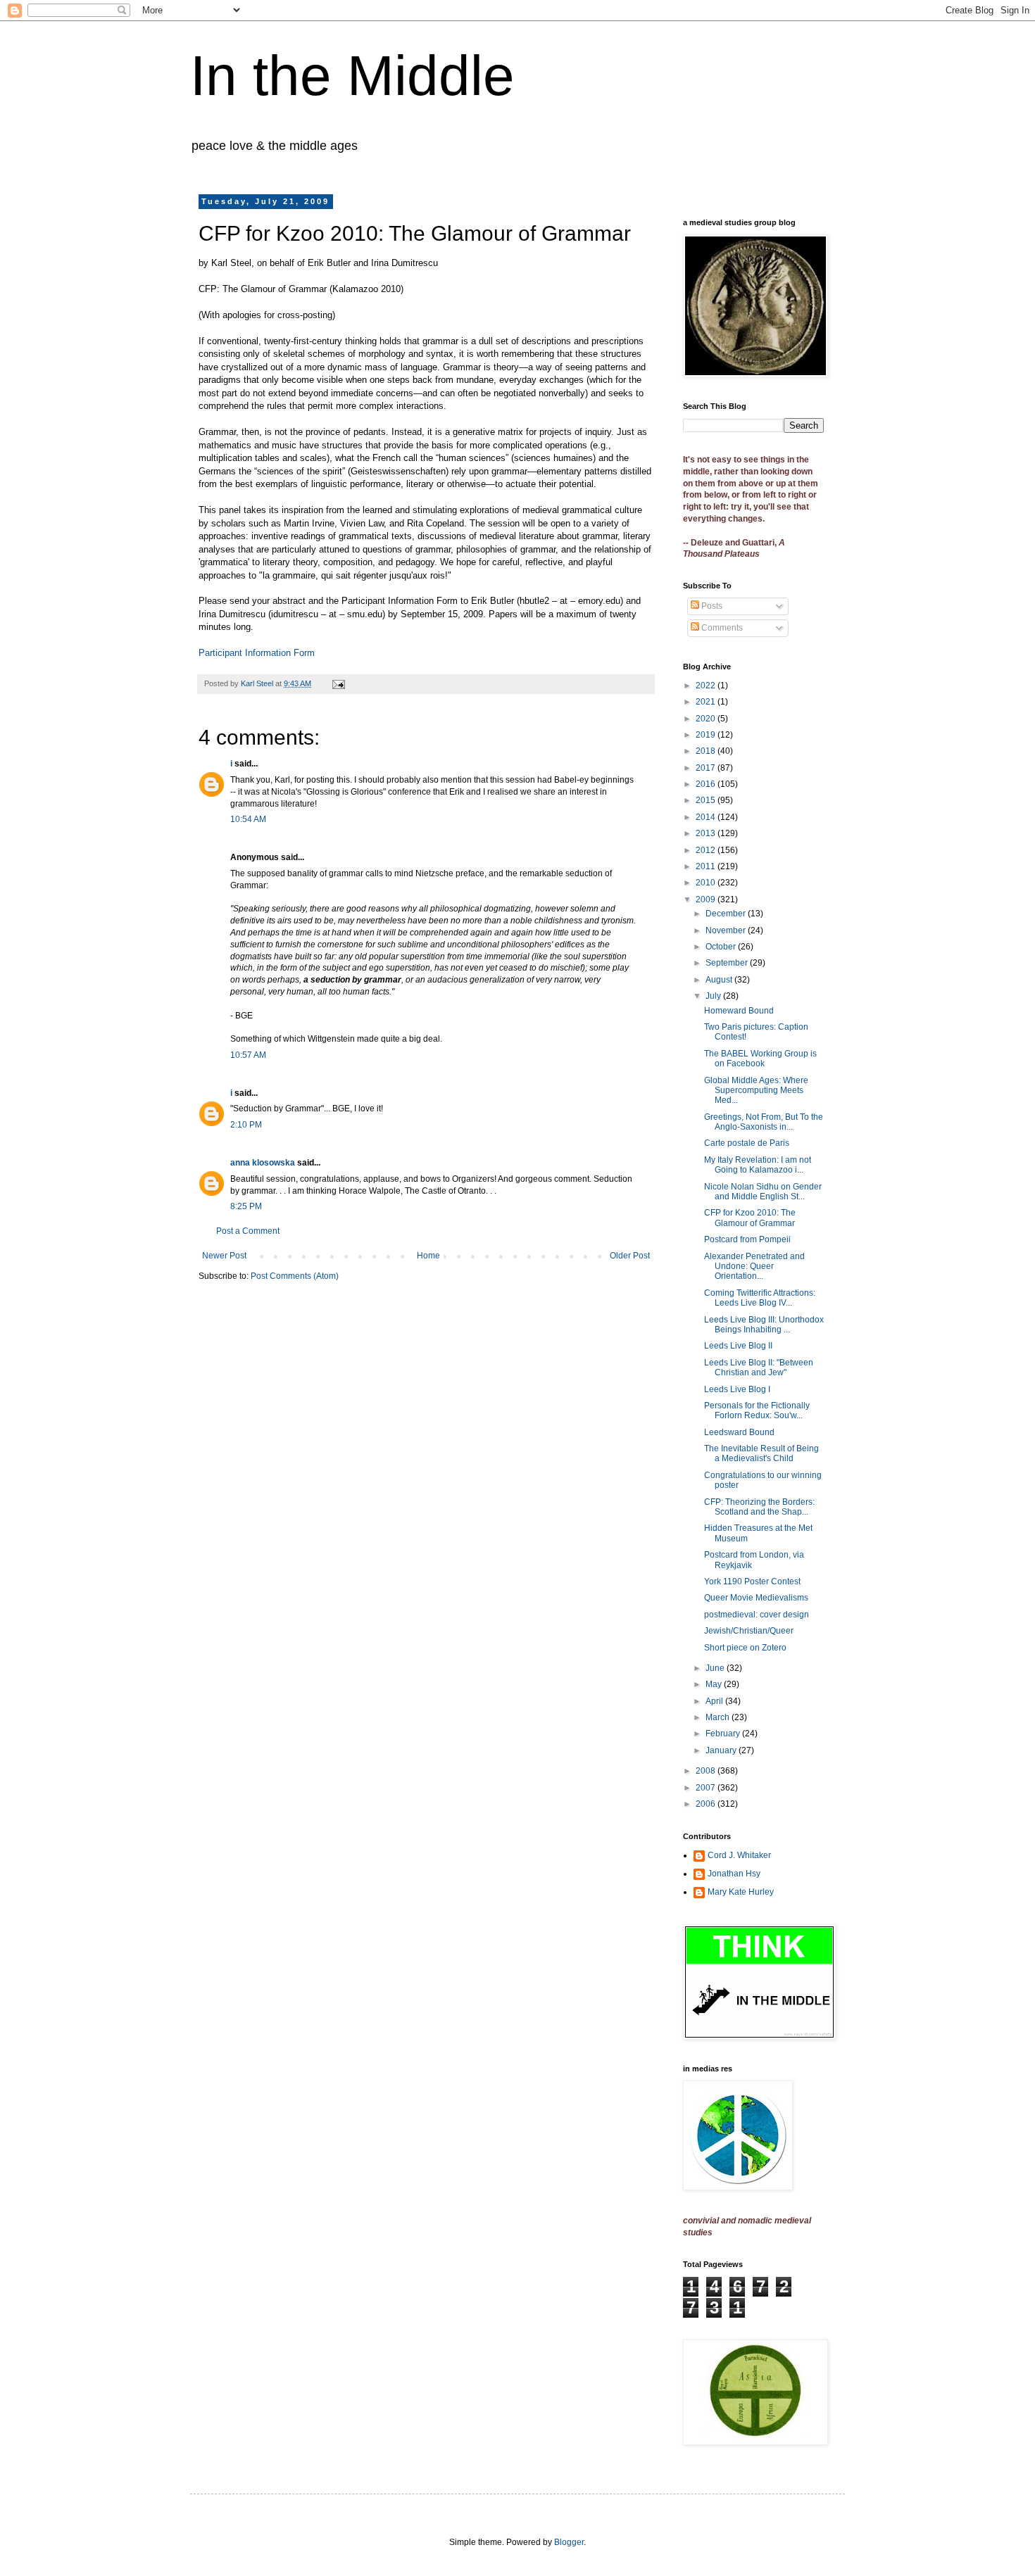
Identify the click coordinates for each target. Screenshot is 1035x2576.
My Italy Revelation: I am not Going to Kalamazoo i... (758, 1165)
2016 (707, 784)
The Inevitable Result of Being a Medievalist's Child (761, 1453)
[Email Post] (338, 683)
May (715, 1684)
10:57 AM (248, 1055)
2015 (707, 800)
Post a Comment (248, 1231)
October (722, 947)
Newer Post (224, 1256)
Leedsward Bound (739, 1432)
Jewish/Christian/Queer (749, 1631)
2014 (707, 817)
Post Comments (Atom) (295, 1276)
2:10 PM (246, 1125)
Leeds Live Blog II (738, 1346)
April (715, 1701)
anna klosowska (263, 1163)
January (722, 1750)
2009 (707, 899)
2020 (707, 719)
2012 (707, 850)
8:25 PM (246, 1206)
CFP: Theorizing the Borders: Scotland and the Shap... (759, 1507)
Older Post (630, 1256)
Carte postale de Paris (747, 1143)
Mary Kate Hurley (741, 1892)
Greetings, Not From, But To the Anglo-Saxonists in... (764, 1122)
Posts (711, 606)
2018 (707, 751)
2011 (707, 866)
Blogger (569, 2542)
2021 (707, 702)
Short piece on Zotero (745, 1648)
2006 (707, 1804)
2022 (707, 686)
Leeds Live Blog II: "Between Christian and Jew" (759, 1368)
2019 (707, 735)
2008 (707, 1771)
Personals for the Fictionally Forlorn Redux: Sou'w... (757, 1410)
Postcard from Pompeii (747, 1239)
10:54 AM (248, 819)
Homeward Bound (739, 1011)
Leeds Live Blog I (737, 1389)
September (728, 963)
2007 (707, 1788)
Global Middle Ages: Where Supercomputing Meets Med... (756, 1091)
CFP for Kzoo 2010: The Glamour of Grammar (750, 1218)
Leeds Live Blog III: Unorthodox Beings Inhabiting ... (764, 1325)
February (724, 1734)
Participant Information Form (257, 653)
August (720, 980)
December (727, 914)
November (727, 930)
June (716, 1668)
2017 (707, 768)
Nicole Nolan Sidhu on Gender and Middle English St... (763, 1192)
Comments (721, 628)
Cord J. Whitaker (739, 1855)
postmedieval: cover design (757, 1615)
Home (428, 1256)
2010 (707, 883)
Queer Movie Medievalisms (756, 1598)
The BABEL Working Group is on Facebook (760, 1059)
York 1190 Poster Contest (752, 1581)
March (719, 1717)
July (714, 996)
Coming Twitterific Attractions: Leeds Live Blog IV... (760, 1298)
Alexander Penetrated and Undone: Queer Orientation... (754, 1267)
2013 (707, 833)
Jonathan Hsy (734, 1874)
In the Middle (352, 76)
